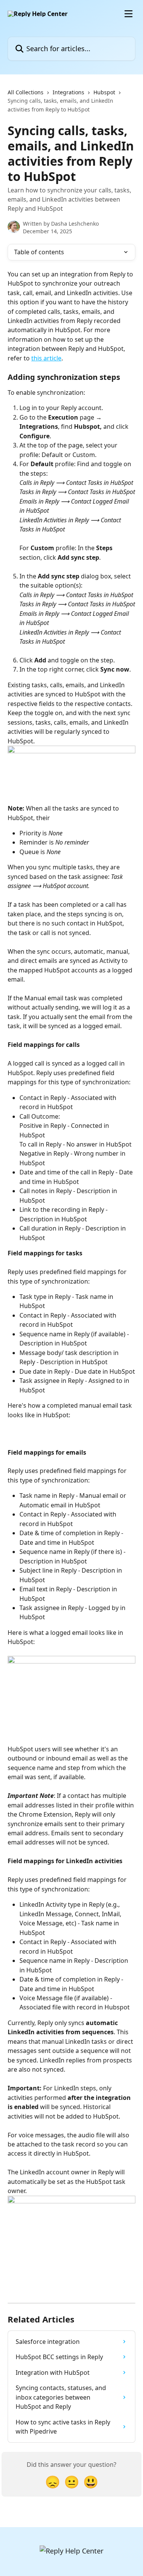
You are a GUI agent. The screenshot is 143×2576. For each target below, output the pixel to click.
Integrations (68, 92)
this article (46, 358)
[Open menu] (129, 14)
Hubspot (104, 92)
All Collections (26, 92)
